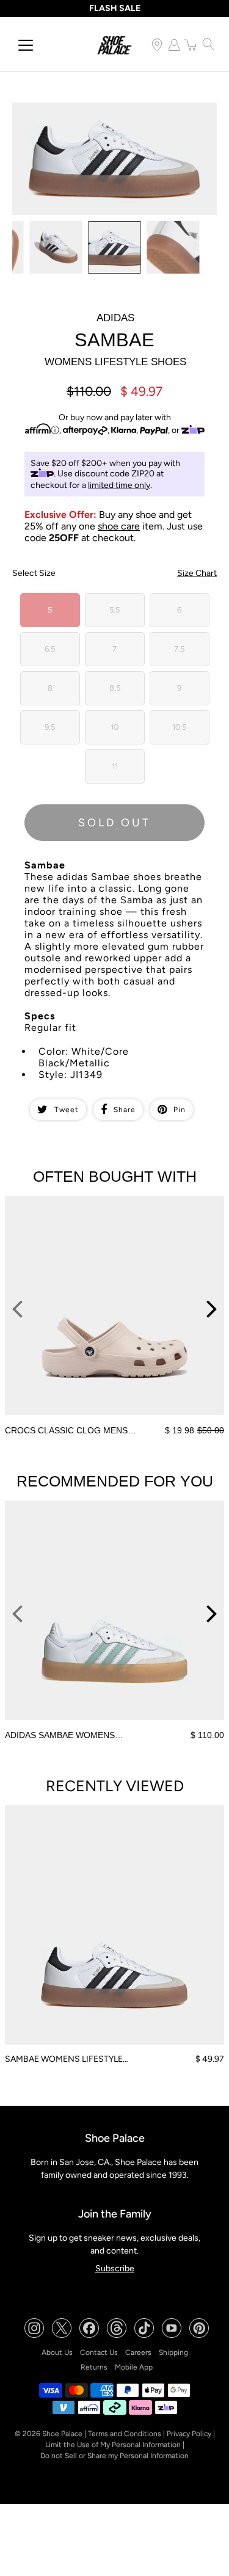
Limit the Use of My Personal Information (113, 2445)
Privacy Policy (189, 2434)
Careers (138, 2352)
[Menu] (26, 45)
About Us (57, 2352)
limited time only (119, 485)
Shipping (173, 2352)
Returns (94, 2367)
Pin (180, 1110)
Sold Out (114, 823)
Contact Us (99, 2352)
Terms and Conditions (125, 2434)
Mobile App (134, 2367)
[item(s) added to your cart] (191, 45)
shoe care (119, 526)
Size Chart (197, 573)
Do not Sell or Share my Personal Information (114, 2456)
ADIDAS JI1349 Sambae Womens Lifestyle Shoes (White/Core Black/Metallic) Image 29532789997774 (114, 113)
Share (125, 1110)
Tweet (67, 1110)
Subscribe (115, 2269)
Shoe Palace (62, 2434)
